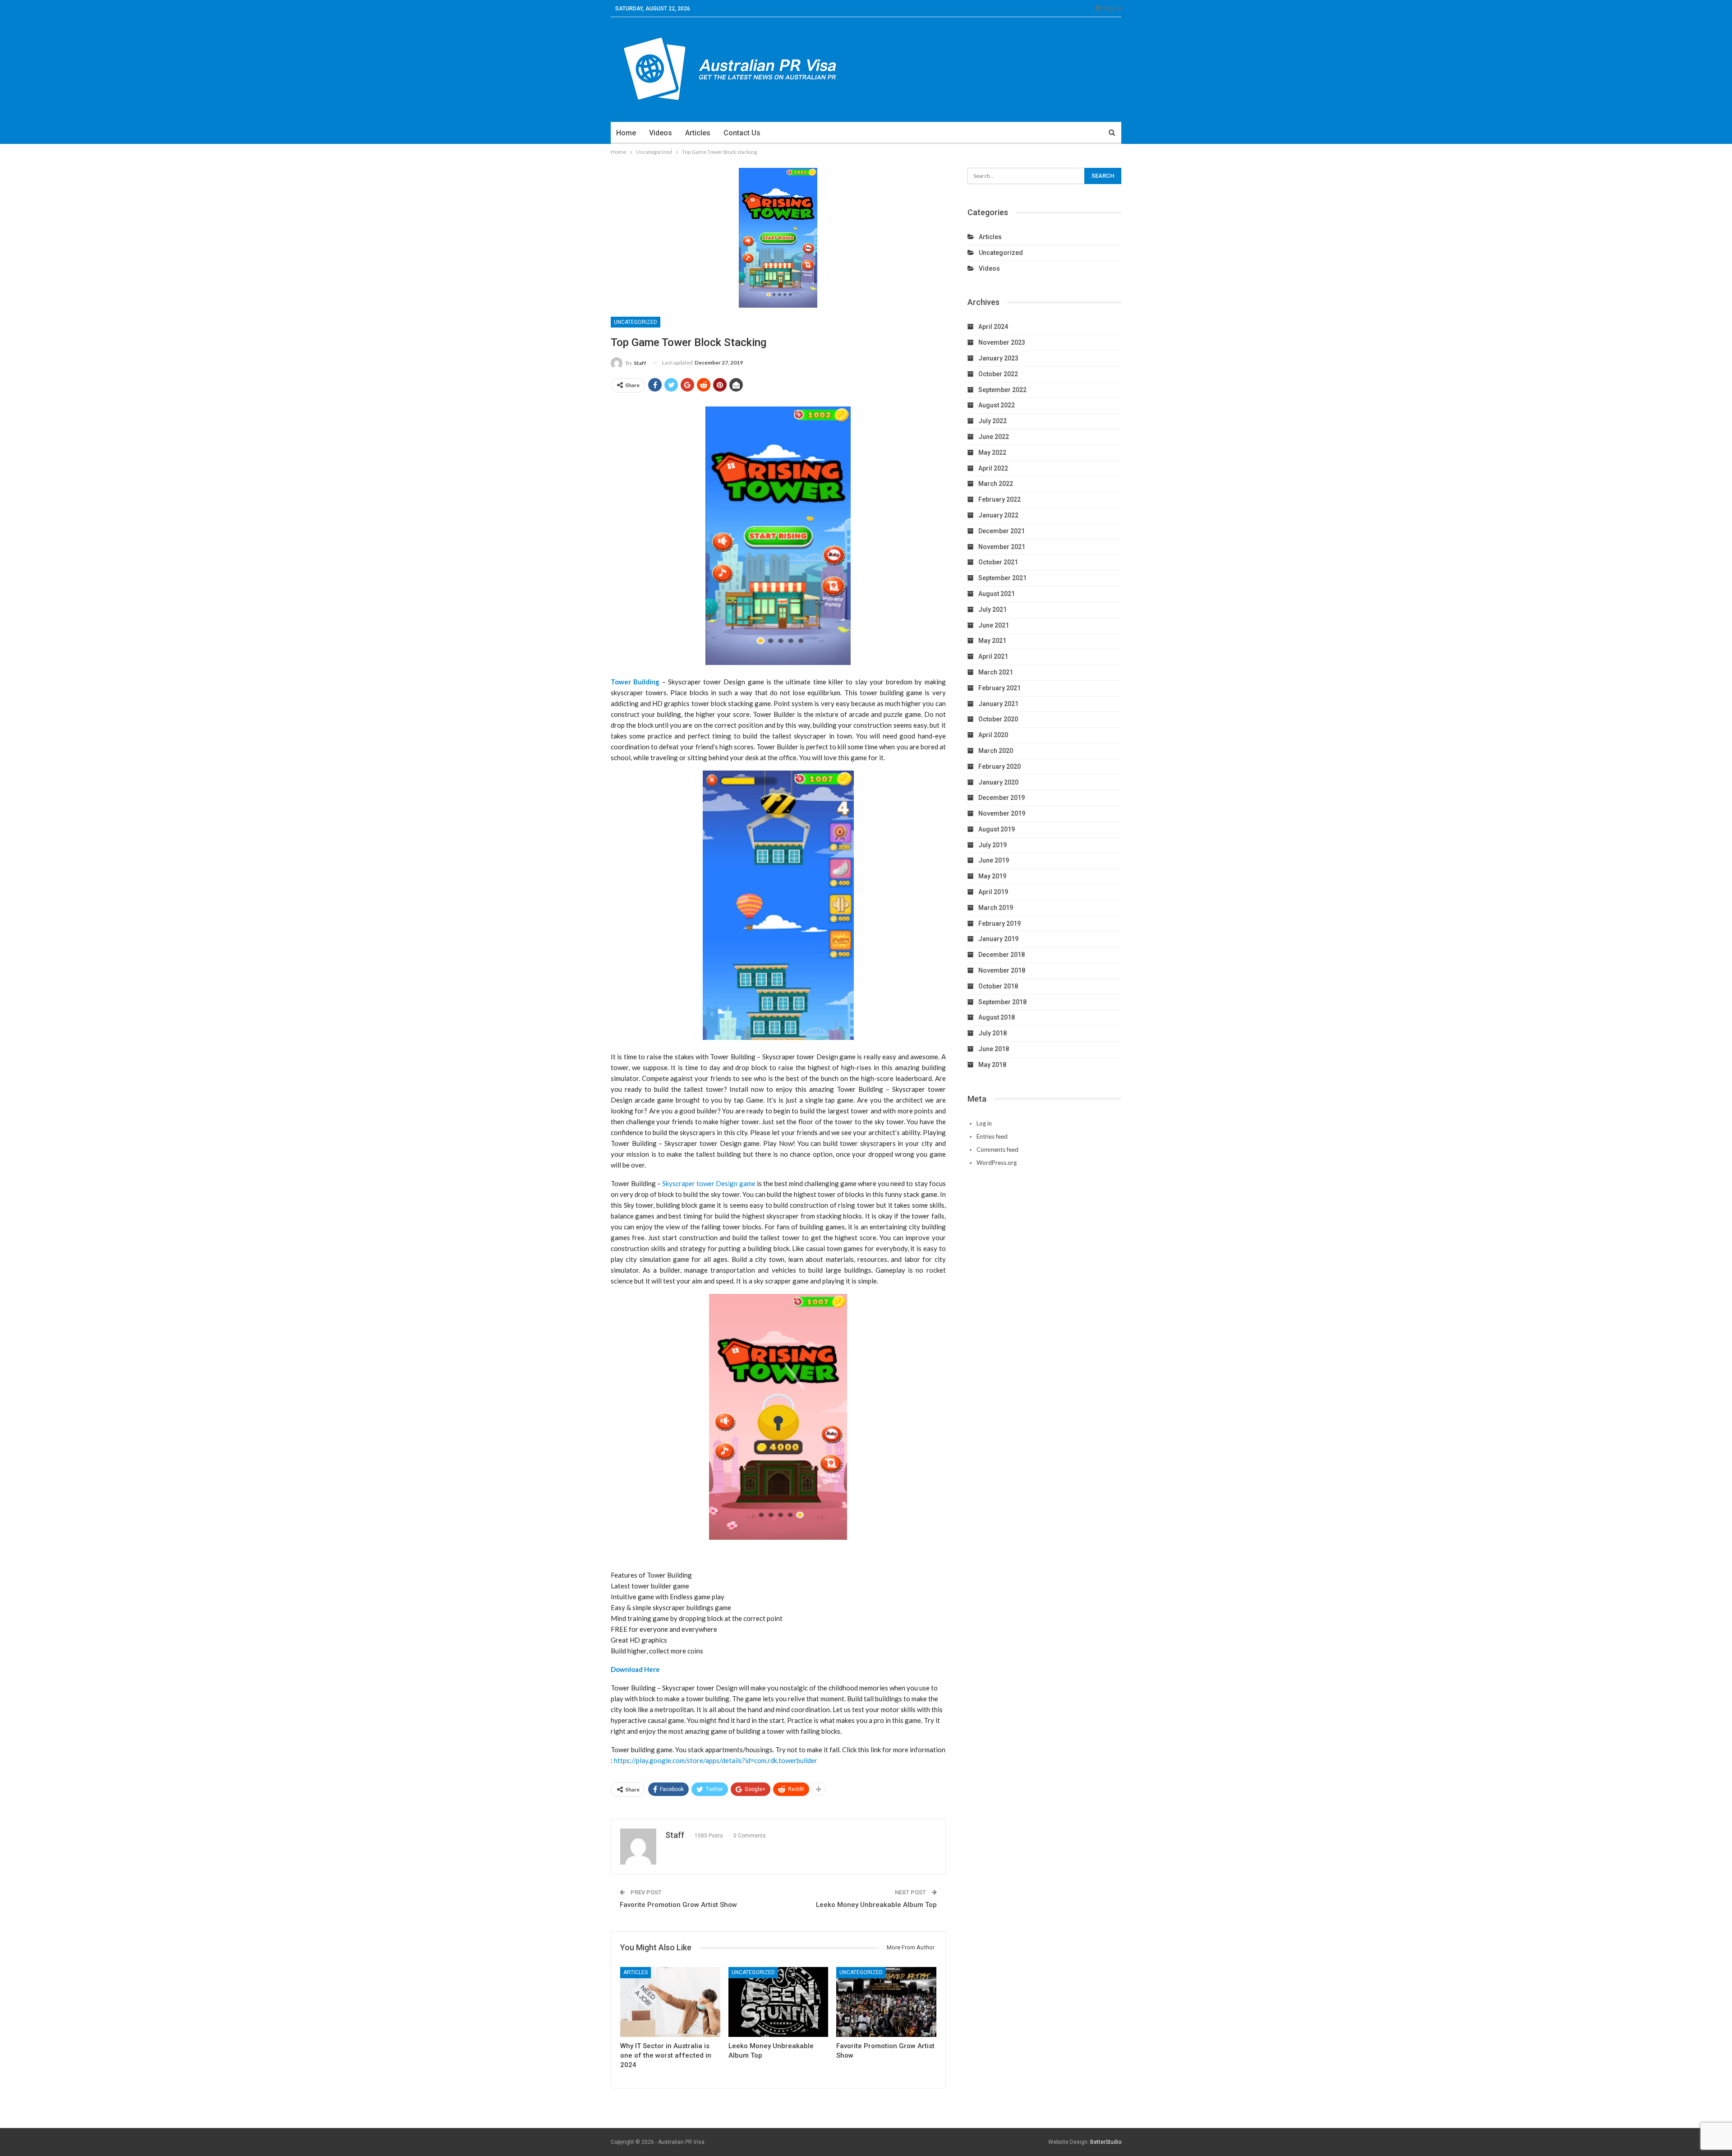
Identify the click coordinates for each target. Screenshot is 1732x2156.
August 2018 (997, 1017)
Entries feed (992, 1136)
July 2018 (993, 1033)
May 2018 (992, 1065)
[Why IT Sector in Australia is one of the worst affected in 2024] (670, 2002)
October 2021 (998, 562)
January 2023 (998, 358)
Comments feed (997, 1150)
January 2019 (998, 939)
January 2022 (998, 515)
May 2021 (992, 641)
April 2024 (993, 327)
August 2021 (997, 594)
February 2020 (1000, 766)
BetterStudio (1106, 2142)
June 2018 (994, 1049)
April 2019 (993, 892)
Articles (698, 133)
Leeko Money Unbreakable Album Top (876, 1905)
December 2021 (1002, 531)
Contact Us (742, 133)
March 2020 (996, 751)
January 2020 (998, 782)
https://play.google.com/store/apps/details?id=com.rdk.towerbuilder (716, 1760)
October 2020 (998, 719)
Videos (661, 133)
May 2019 (992, 876)
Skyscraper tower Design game (709, 1183)
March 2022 (996, 484)
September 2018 (1002, 1002)
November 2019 (1002, 813)
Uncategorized (636, 322)
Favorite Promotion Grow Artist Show (678, 1905)
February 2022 (1000, 499)
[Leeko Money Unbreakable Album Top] (778, 2002)
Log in (984, 1123)
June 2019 (994, 860)
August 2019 (997, 829)
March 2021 (996, 672)
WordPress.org (997, 1163)
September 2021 (1002, 578)
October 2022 (998, 374)
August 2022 (997, 405)
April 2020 (993, 735)
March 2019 (996, 908)
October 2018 (998, 986)
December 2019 (1002, 798)
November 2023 (1002, 342)
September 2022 (1002, 390)
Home (626, 133)
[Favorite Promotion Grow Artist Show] (886, 2002)
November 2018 (1002, 970)
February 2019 (1000, 923)
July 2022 (993, 421)
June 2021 (994, 625)
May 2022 (992, 452)
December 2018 (1002, 955)
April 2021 (993, 656)
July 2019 (993, 845)
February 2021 (1000, 688)
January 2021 (998, 704)
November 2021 (1002, 547)
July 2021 (993, 609)
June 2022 (994, 437)
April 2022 (993, 468)
